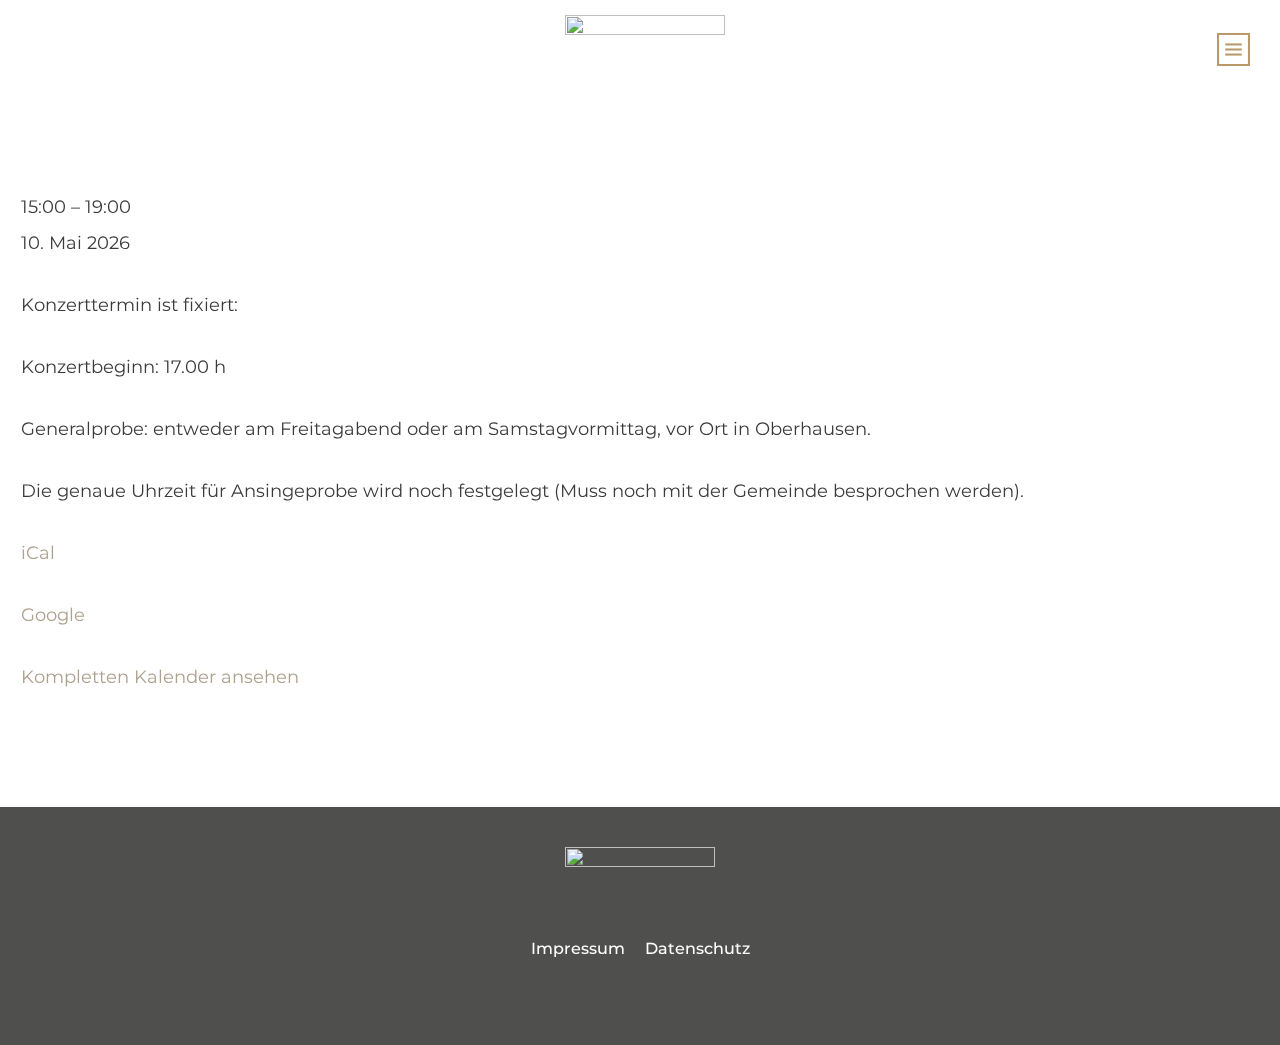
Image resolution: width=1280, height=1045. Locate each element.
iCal (38, 553)
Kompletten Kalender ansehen (160, 677)
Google (53, 615)
